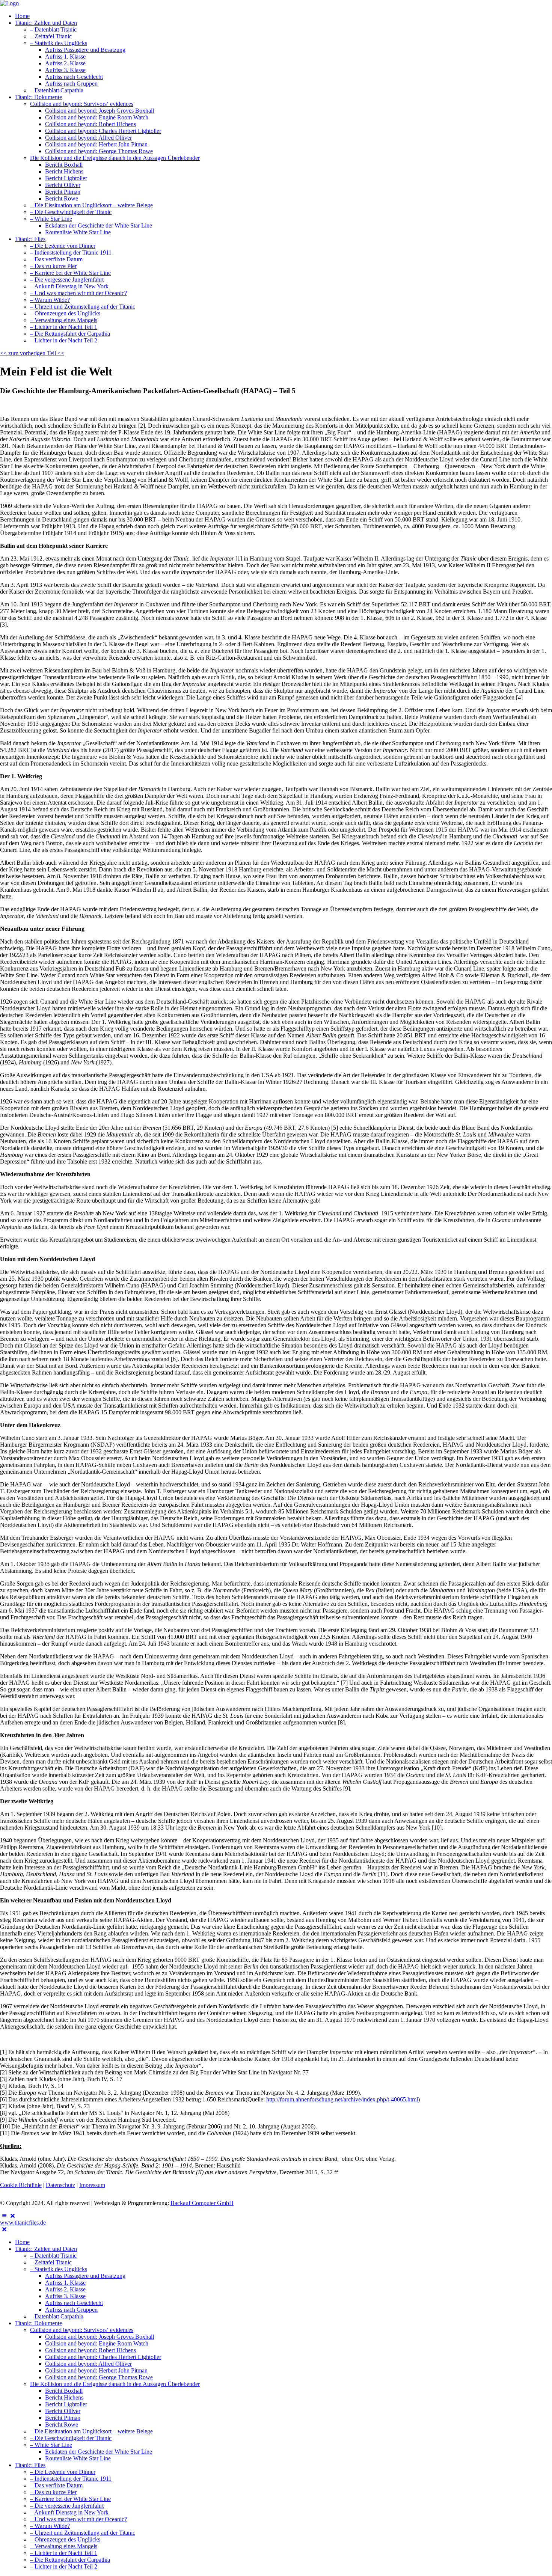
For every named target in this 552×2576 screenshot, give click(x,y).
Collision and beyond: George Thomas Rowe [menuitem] (99, 2377)
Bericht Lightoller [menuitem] (66, 2404)
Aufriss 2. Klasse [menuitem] (65, 2289)
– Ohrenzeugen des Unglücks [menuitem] (65, 2539)
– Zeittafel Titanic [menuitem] (51, 2262)
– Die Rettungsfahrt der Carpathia (70, 334)
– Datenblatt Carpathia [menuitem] (57, 2316)
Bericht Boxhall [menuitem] (64, 2391)
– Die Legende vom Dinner (63, 246)
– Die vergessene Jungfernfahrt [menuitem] (67, 2506)
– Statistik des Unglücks (59, 43)
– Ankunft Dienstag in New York (69, 286)
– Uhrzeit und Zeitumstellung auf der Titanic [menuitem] (83, 2533)
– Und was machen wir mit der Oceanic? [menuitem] (78, 2519)
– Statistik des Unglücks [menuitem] (59, 2269)
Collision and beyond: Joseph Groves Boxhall (100, 111)
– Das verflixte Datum (56, 259)
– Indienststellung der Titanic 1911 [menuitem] (71, 2479)
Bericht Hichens (64, 171)
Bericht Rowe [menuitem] (62, 2425)
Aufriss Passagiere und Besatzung (85, 50)
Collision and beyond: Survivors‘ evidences (82, 104)
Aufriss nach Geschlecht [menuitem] (74, 2303)
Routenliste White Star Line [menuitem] (78, 2458)
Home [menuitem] (22, 2242)
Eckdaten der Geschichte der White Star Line (99, 225)
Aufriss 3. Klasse (65, 70)
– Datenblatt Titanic (53, 29)
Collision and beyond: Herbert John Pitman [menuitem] (96, 2370)
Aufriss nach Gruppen (71, 84)
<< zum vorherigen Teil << (32, 353)
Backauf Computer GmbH (202, 2203)
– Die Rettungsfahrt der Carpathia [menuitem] (70, 2560)
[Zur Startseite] (9, 3)
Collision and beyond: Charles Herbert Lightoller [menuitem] (103, 2357)
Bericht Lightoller (66, 178)
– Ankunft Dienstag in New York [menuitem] (69, 2512)
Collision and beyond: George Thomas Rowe (99, 151)
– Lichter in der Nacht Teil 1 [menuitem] (64, 2553)
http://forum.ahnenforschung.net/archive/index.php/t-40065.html (342, 2099)
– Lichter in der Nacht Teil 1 (64, 327)
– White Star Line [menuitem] (51, 2445)
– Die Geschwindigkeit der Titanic (71, 212)
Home (22, 16)
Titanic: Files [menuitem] (30, 2465)
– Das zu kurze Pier (53, 266)
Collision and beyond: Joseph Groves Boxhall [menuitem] (100, 2337)
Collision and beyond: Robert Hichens (90, 124)
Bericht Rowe (62, 198)
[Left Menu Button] (8, 2216)
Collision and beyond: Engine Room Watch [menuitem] (97, 2343)
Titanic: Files (30, 239)
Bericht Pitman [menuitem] (63, 2418)
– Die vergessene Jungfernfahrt (67, 280)
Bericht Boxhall (64, 165)
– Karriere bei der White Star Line (70, 273)
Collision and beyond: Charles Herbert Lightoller (103, 131)
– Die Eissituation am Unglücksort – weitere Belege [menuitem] (91, 2431)
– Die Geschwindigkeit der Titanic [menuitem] (71, 2438)
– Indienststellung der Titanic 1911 (71, 252)
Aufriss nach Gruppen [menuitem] (71, 2310)
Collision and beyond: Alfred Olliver (88, 138)
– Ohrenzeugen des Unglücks (65, 313)
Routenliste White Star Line (78, 232)
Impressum (92, 2185)
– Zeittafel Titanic (51, 36)
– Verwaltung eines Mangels (64, 320)
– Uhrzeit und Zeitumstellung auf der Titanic (83, 307)
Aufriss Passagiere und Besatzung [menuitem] (85, 2276)
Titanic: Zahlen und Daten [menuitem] (46, 2249)
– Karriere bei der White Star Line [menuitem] (70, 2499)
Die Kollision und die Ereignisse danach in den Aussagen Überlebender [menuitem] (115, 2384)
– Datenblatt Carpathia (57, 90)
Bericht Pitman (63, 192)
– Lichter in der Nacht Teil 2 (64, 340)
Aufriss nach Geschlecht (74, 77)
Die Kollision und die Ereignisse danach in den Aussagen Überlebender (115, 158)
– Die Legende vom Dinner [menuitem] (63, 2472)
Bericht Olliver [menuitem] (63, 2411)
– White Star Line (51, 219)
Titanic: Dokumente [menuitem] (38, 2323)
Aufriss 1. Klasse (65, 57)
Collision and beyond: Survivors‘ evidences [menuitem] (82, 2330)
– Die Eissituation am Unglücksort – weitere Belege (91, 205)
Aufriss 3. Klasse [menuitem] (65, 2296)
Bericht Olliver (63, 185)
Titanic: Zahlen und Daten (46, 23)
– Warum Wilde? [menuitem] (50, 2526)
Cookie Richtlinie (21, 2185)
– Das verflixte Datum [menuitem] (56, 2485)
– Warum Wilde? (50, 300)
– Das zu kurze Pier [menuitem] (53, 2492)
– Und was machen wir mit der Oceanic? (78, 293)
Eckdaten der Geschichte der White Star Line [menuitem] (99, 2452)
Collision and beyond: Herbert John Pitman (96, 144)
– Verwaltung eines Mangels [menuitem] (64, 2546)
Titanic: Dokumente (38, 97)
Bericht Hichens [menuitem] (64, 2397)
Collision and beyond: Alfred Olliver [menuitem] (88, 2364)
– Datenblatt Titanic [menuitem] (53, 2256)
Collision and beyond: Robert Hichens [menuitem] (90, 2350)
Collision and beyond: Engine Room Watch (97, 117)
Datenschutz (60, 2185)
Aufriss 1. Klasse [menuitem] (65, 2283)
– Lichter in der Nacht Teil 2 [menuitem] (64, 2566)
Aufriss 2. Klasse (65, 63)
